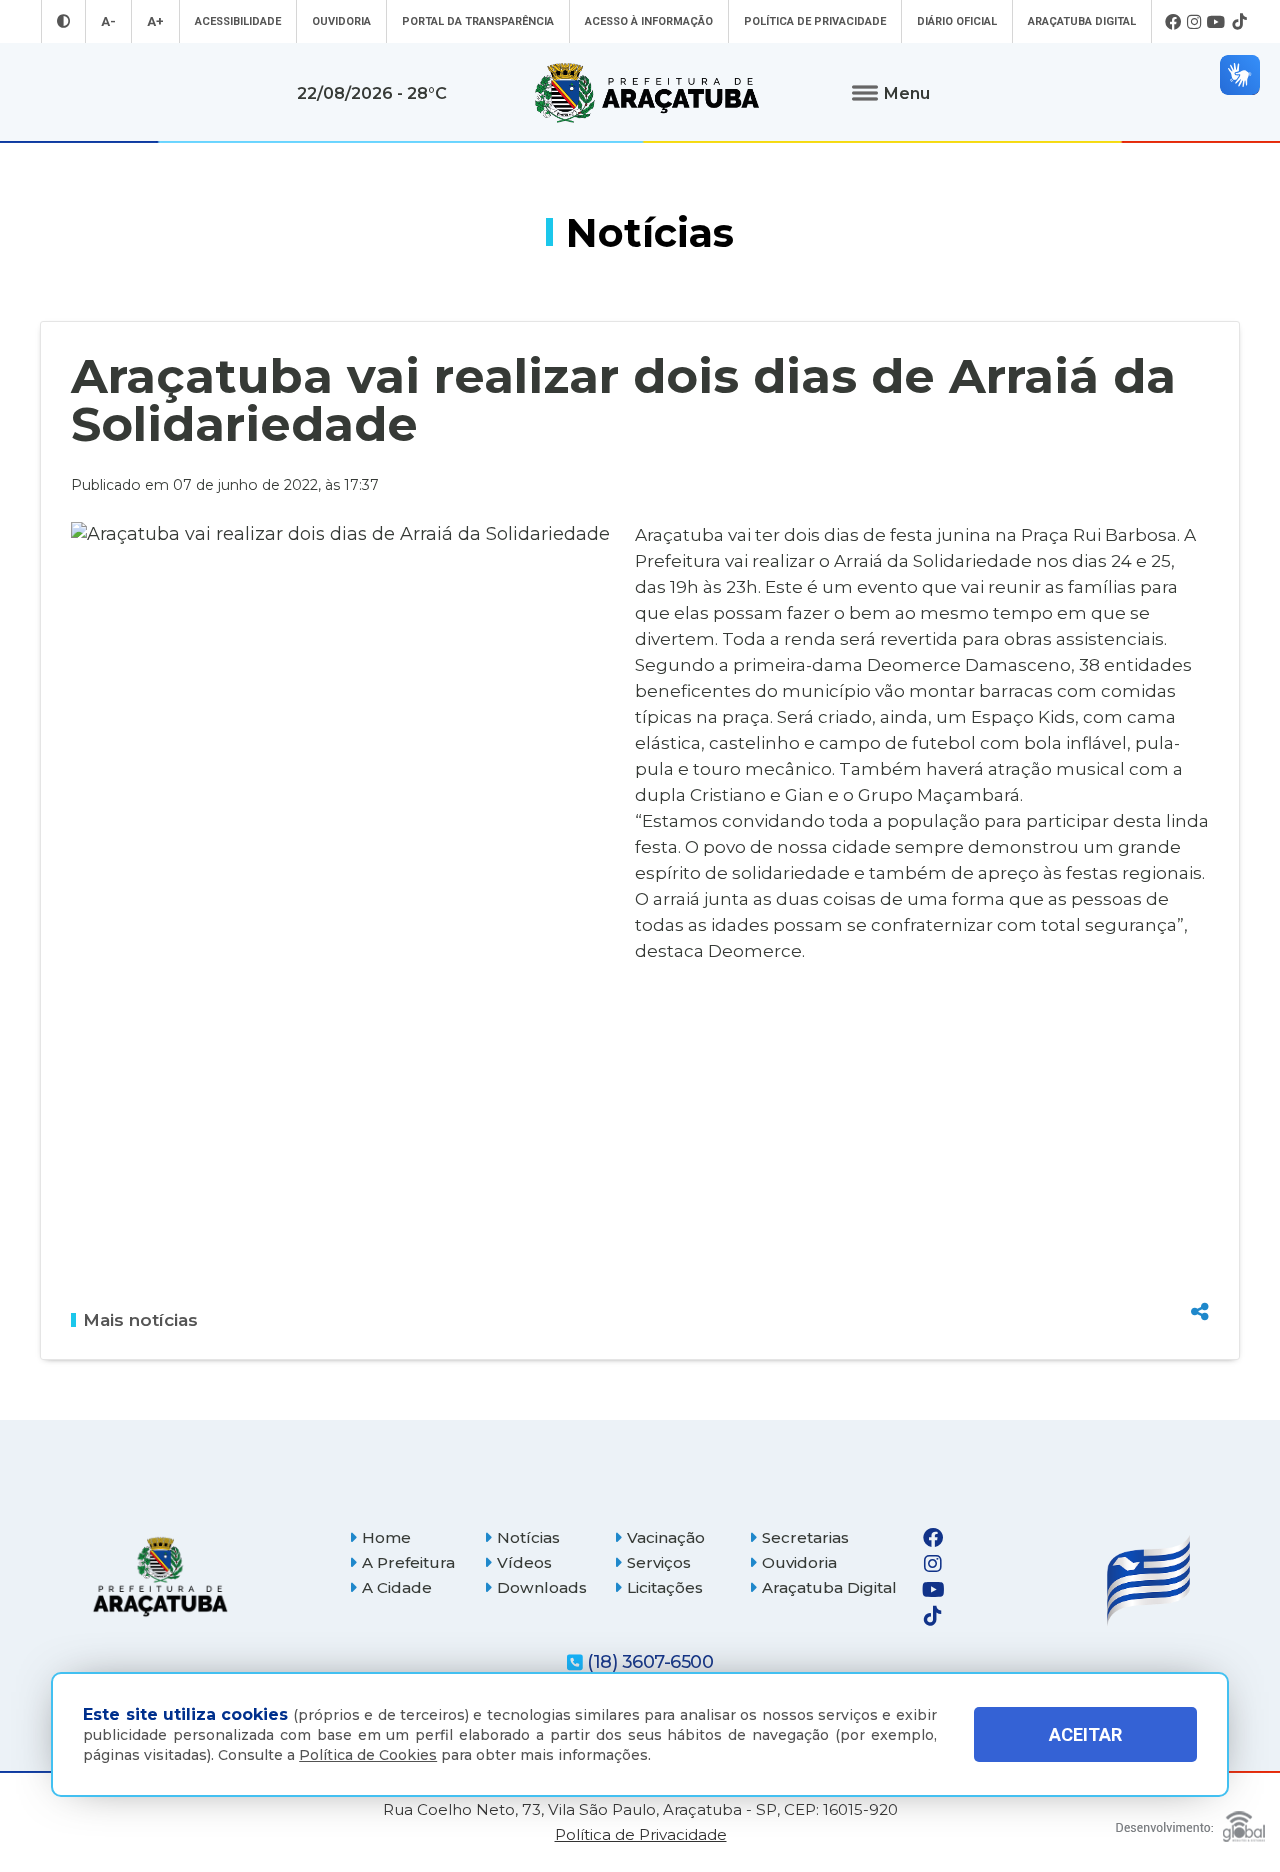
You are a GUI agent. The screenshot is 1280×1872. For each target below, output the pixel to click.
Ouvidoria (341, 21)
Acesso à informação (649, 21)
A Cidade (397, 1587)
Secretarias (805, 1537)
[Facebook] (1173, 22)
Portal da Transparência (478, 21)
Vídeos (524, 1562)
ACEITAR (1085, 1734)
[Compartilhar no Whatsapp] (1200, 1274)
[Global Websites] (1190, 1821)
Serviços (659, 1562)
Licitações (665, 1587)
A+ (155, 21)
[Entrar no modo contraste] (63, 21)
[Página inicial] (160, 1576)
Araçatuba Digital (1082, 21)
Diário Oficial (957, 21)
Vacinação (666, 1537)
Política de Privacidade (815, 21)
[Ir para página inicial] (647, 93)
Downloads (542, 1587)
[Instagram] (1194, 22)
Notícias (528, 1537)
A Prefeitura (408, 1562)
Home (386, 1537)
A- (108, 21)
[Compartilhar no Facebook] (1200, 1204)
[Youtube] (1216, 22)
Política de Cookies (368, 1755)
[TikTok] (1239, 22)
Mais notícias (140, 1320)
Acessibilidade (238, 21)
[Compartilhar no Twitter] (1200, 1239)
